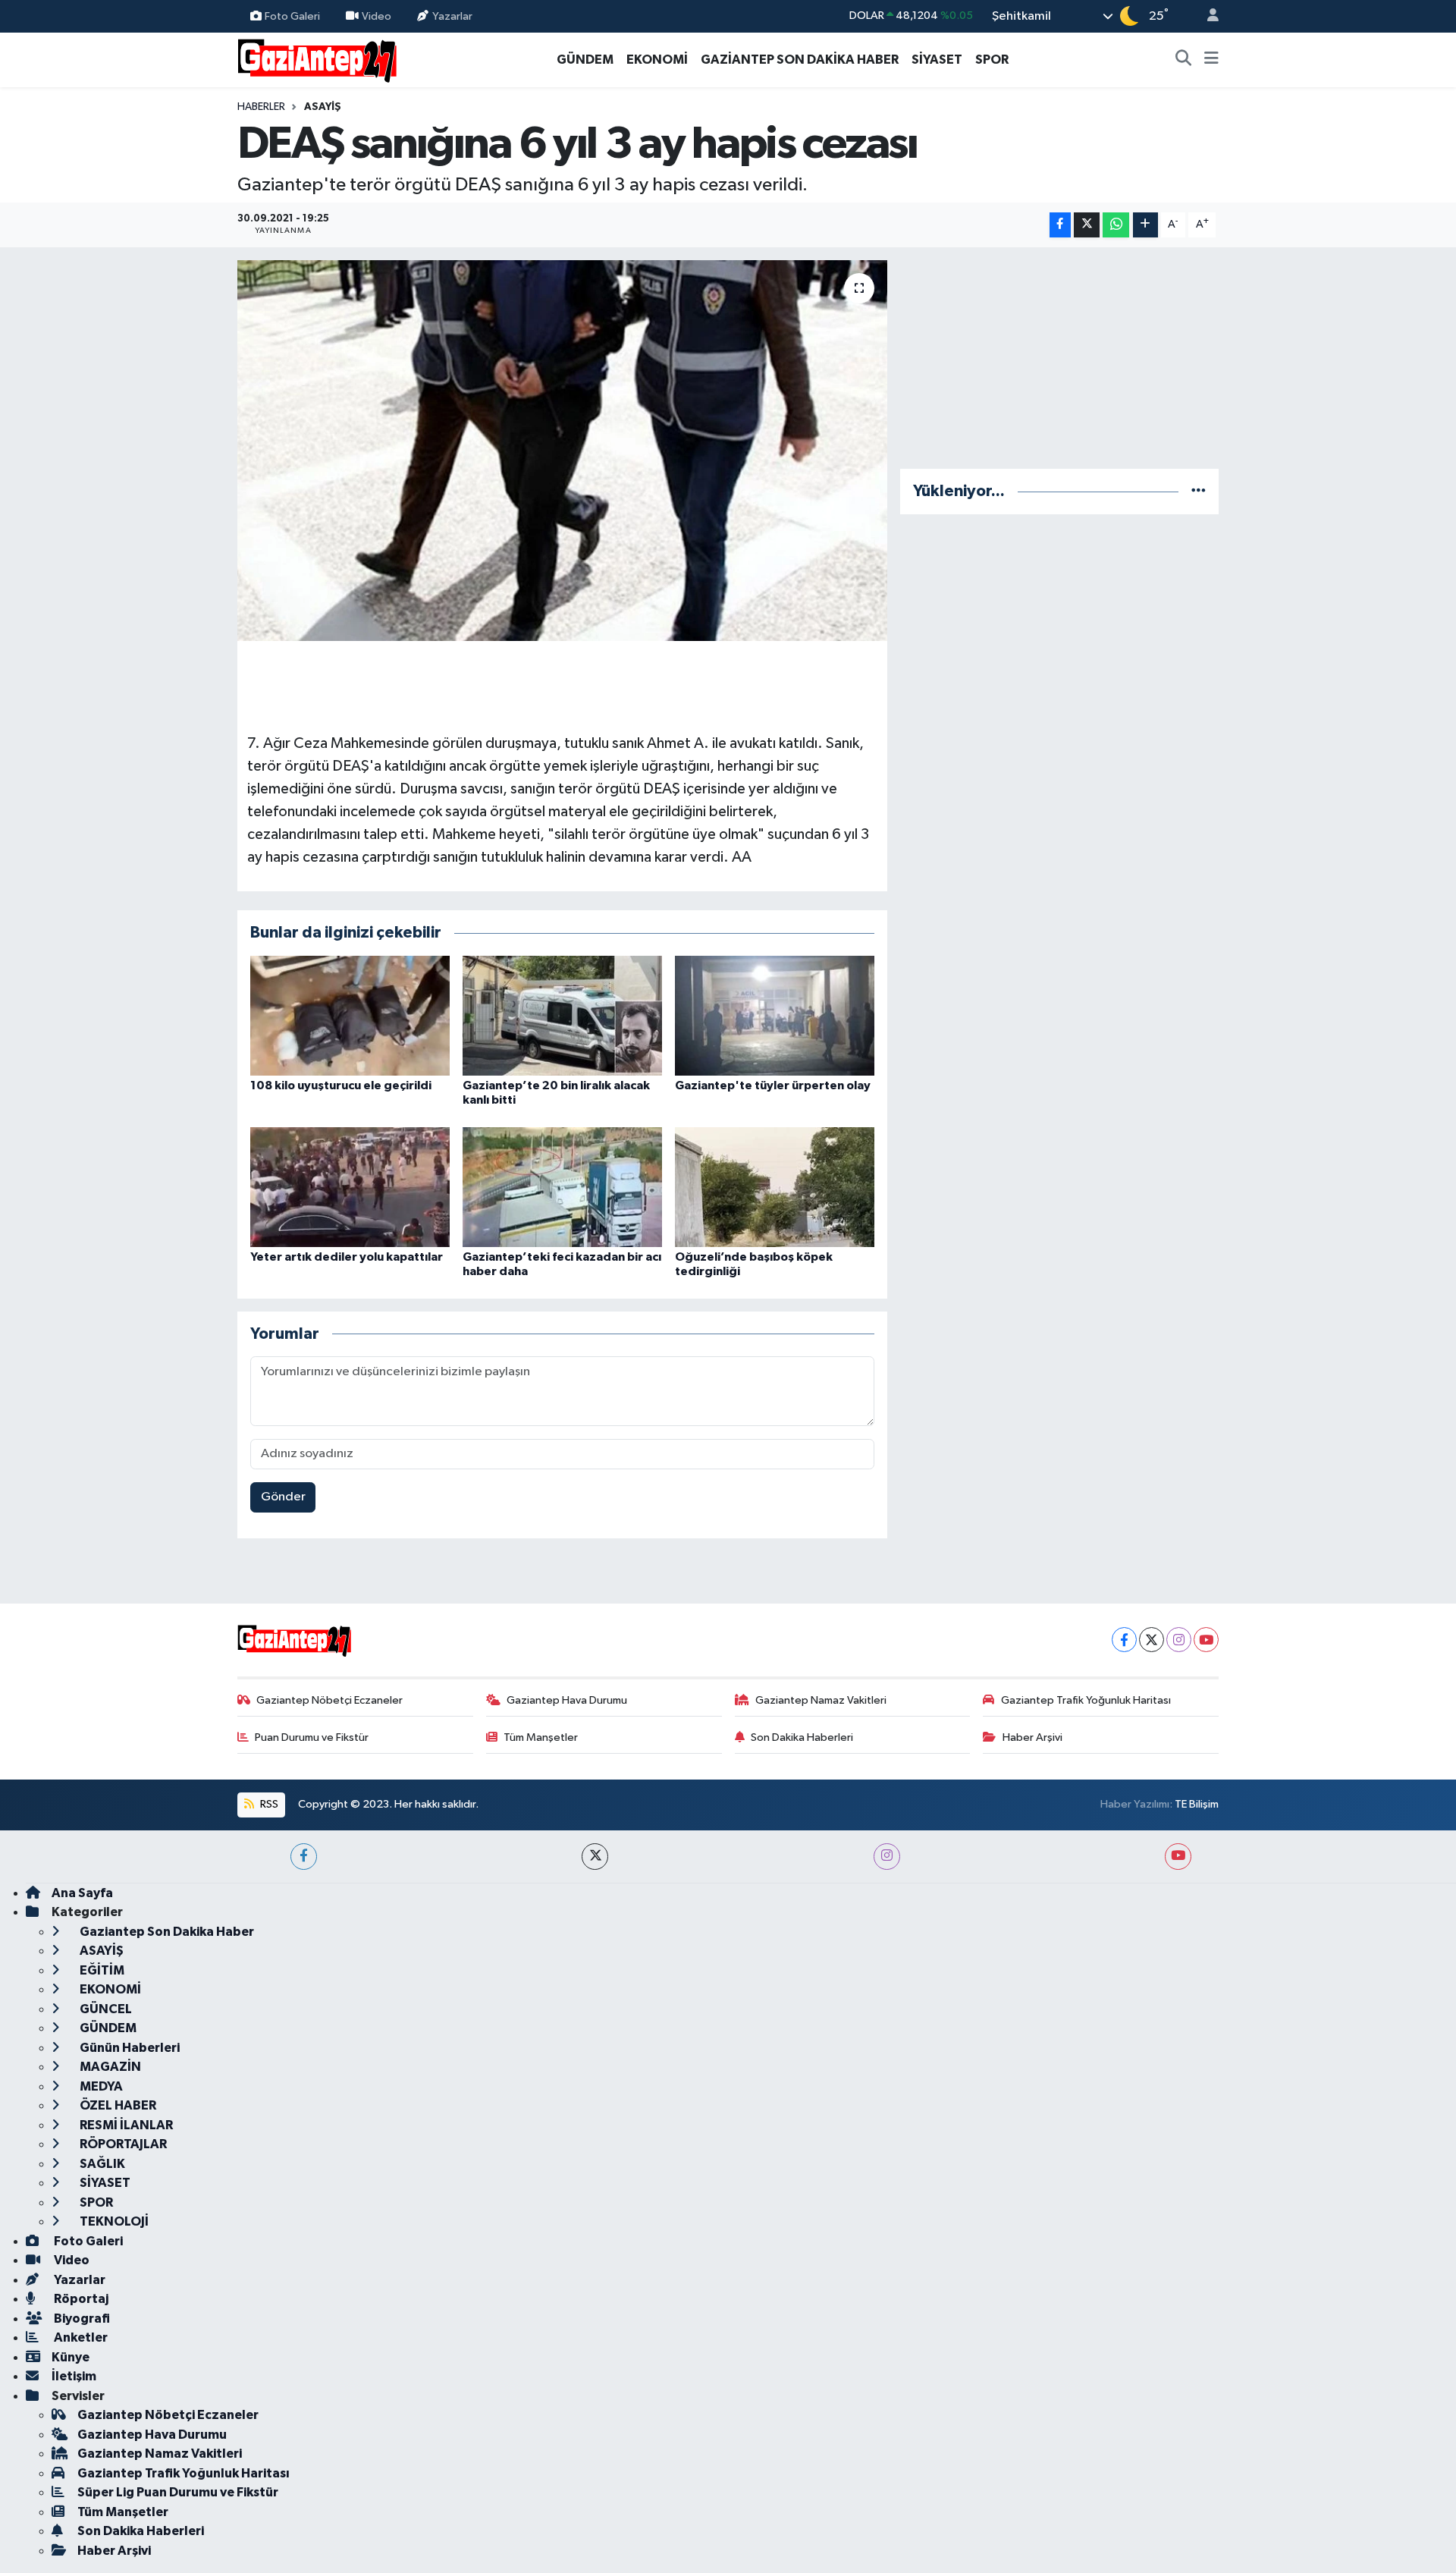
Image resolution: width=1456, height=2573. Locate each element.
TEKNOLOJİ (113, 2221)
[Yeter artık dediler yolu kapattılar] (350, 1187)
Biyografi (81, 2319)
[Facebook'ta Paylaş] (1060, 225)
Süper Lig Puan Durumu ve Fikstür (178, 2492)
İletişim (74, 2376)
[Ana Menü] (1211, 60)
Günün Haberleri (129, 2048)
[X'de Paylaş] (1087, 225)
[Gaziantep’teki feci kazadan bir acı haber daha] (562, 1187)
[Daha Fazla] (1145, 225)
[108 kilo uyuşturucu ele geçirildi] (350, 1015)
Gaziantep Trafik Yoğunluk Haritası (1086, 1700)
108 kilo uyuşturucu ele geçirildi (341, 1085)
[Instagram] (1179, 1640)
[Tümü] (1199, 491)
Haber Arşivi (1032, 1737)
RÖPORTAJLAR (122, 2144)
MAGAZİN (109, 2067)
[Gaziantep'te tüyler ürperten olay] (775, 1015)
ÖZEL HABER (117, 2105)
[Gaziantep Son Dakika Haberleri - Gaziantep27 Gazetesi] (317, 59)
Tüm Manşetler (541, 1737)
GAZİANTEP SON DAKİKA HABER (800, 60)
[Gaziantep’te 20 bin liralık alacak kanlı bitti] (562, 1015)
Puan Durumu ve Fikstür (312, 1737)
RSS (268, 1804)
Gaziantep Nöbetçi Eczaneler (329, 1700)
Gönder (283, 1497)
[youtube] (1178, 1857)
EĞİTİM (101, 1970)
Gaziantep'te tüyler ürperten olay (773, 1085)
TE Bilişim (1197, 1804)
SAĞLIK (101, 2164)
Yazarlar (452, 16)
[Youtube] (1206, 1640)
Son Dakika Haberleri (802, 1737)
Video (377, 16)
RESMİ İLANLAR (125, 2125)
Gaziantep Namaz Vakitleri (821, 1700)
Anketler (80, 2337)
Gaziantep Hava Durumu (567, 1700)
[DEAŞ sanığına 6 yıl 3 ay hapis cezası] (562, 451)
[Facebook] (1124, 1640)
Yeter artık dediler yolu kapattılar (347, 1257)
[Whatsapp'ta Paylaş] (1116, 225)
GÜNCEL (105, 2009)
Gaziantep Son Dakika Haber (166, 1932)
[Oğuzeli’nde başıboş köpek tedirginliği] (775, 1187)
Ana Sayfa (82, 1893)
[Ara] (1184, 60)
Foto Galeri (292, 16)
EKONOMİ (657, 60)
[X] (1152, 1640)
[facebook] (304, 1857)
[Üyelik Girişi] (1207, 16)
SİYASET (937, 60)
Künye (71, 2357)
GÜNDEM (585, 60)
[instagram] (887, 1857)
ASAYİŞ (323, 107)
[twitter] (595, 1857)
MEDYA (100, 2086)
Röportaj (80, 2299)
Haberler (261, 107)
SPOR (992, 60)
